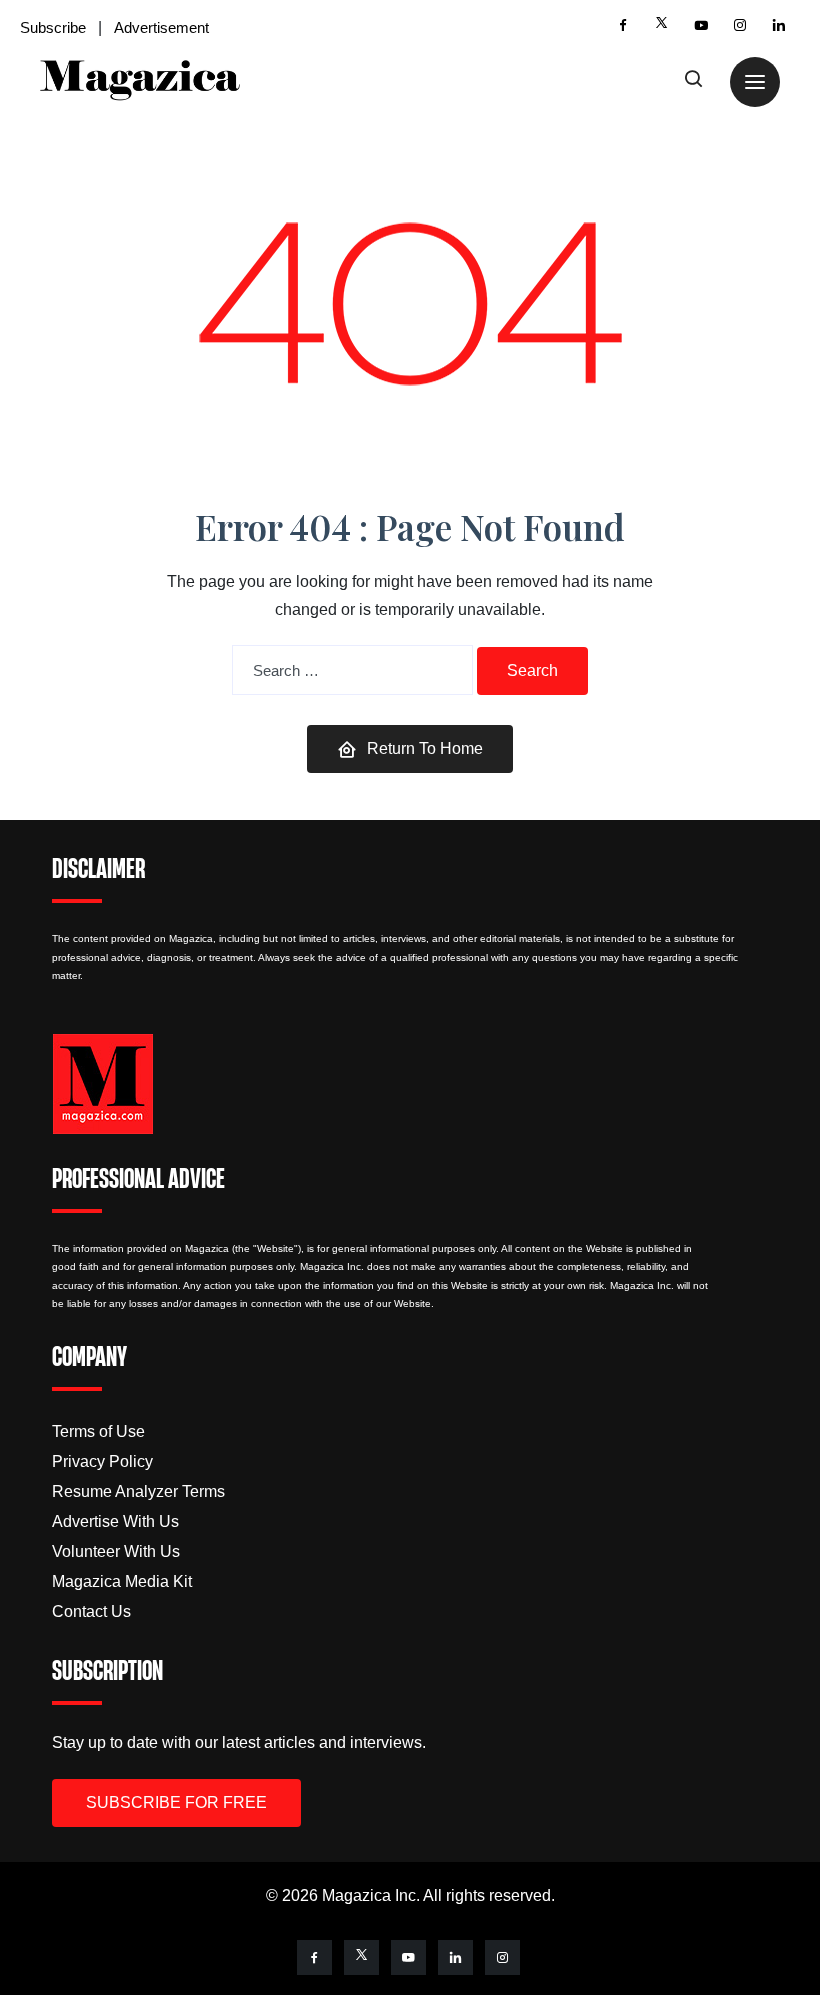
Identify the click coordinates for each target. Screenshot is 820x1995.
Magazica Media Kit (122, 1581)
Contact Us (91, 1611)
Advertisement (161, 28)
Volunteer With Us (116, 1551)
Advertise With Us (115, 1521)
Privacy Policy (102, 1461)
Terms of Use (98, 1431)
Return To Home (425, 748)
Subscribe (53, 28)
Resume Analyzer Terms (138, 1491)
